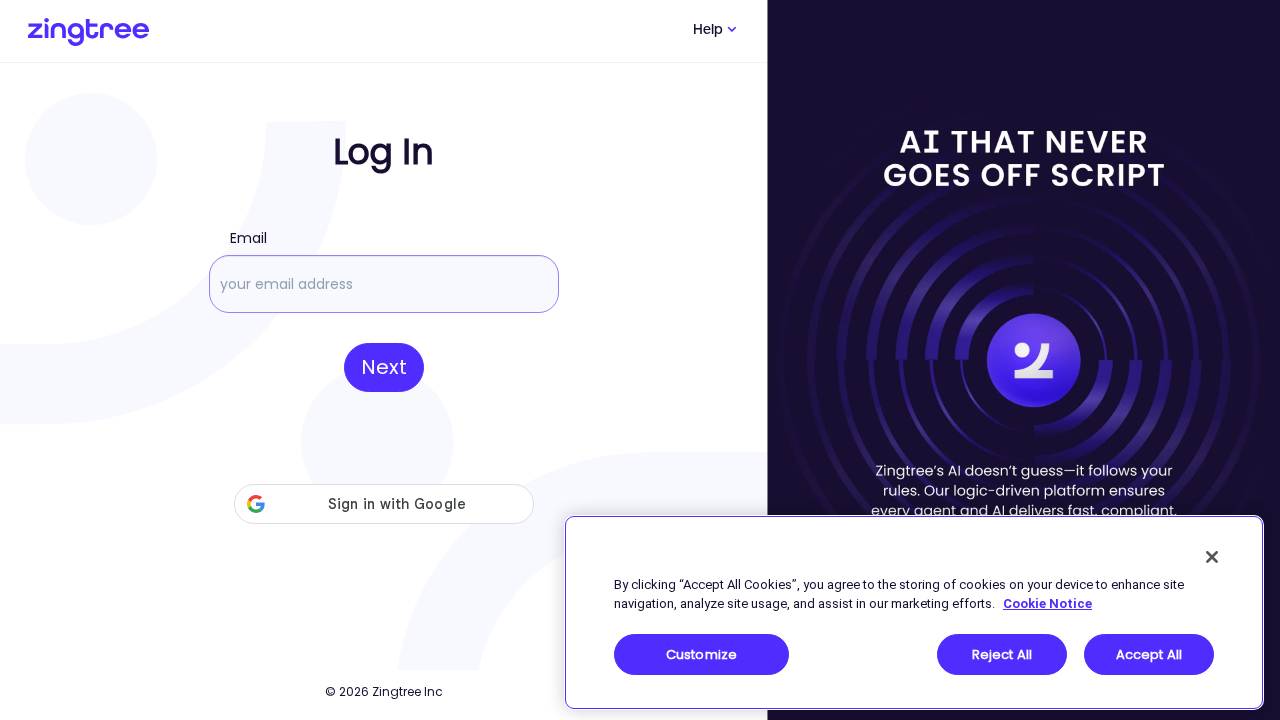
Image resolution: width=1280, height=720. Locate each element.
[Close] (1212, 557)
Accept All (1149, 654)
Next (384, 367)
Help (710, 30)
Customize (701, 654)
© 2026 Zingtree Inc (384, 691)
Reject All (1002, 654)
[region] (914, 612)
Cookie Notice (1047, 604)
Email (248, 238)
